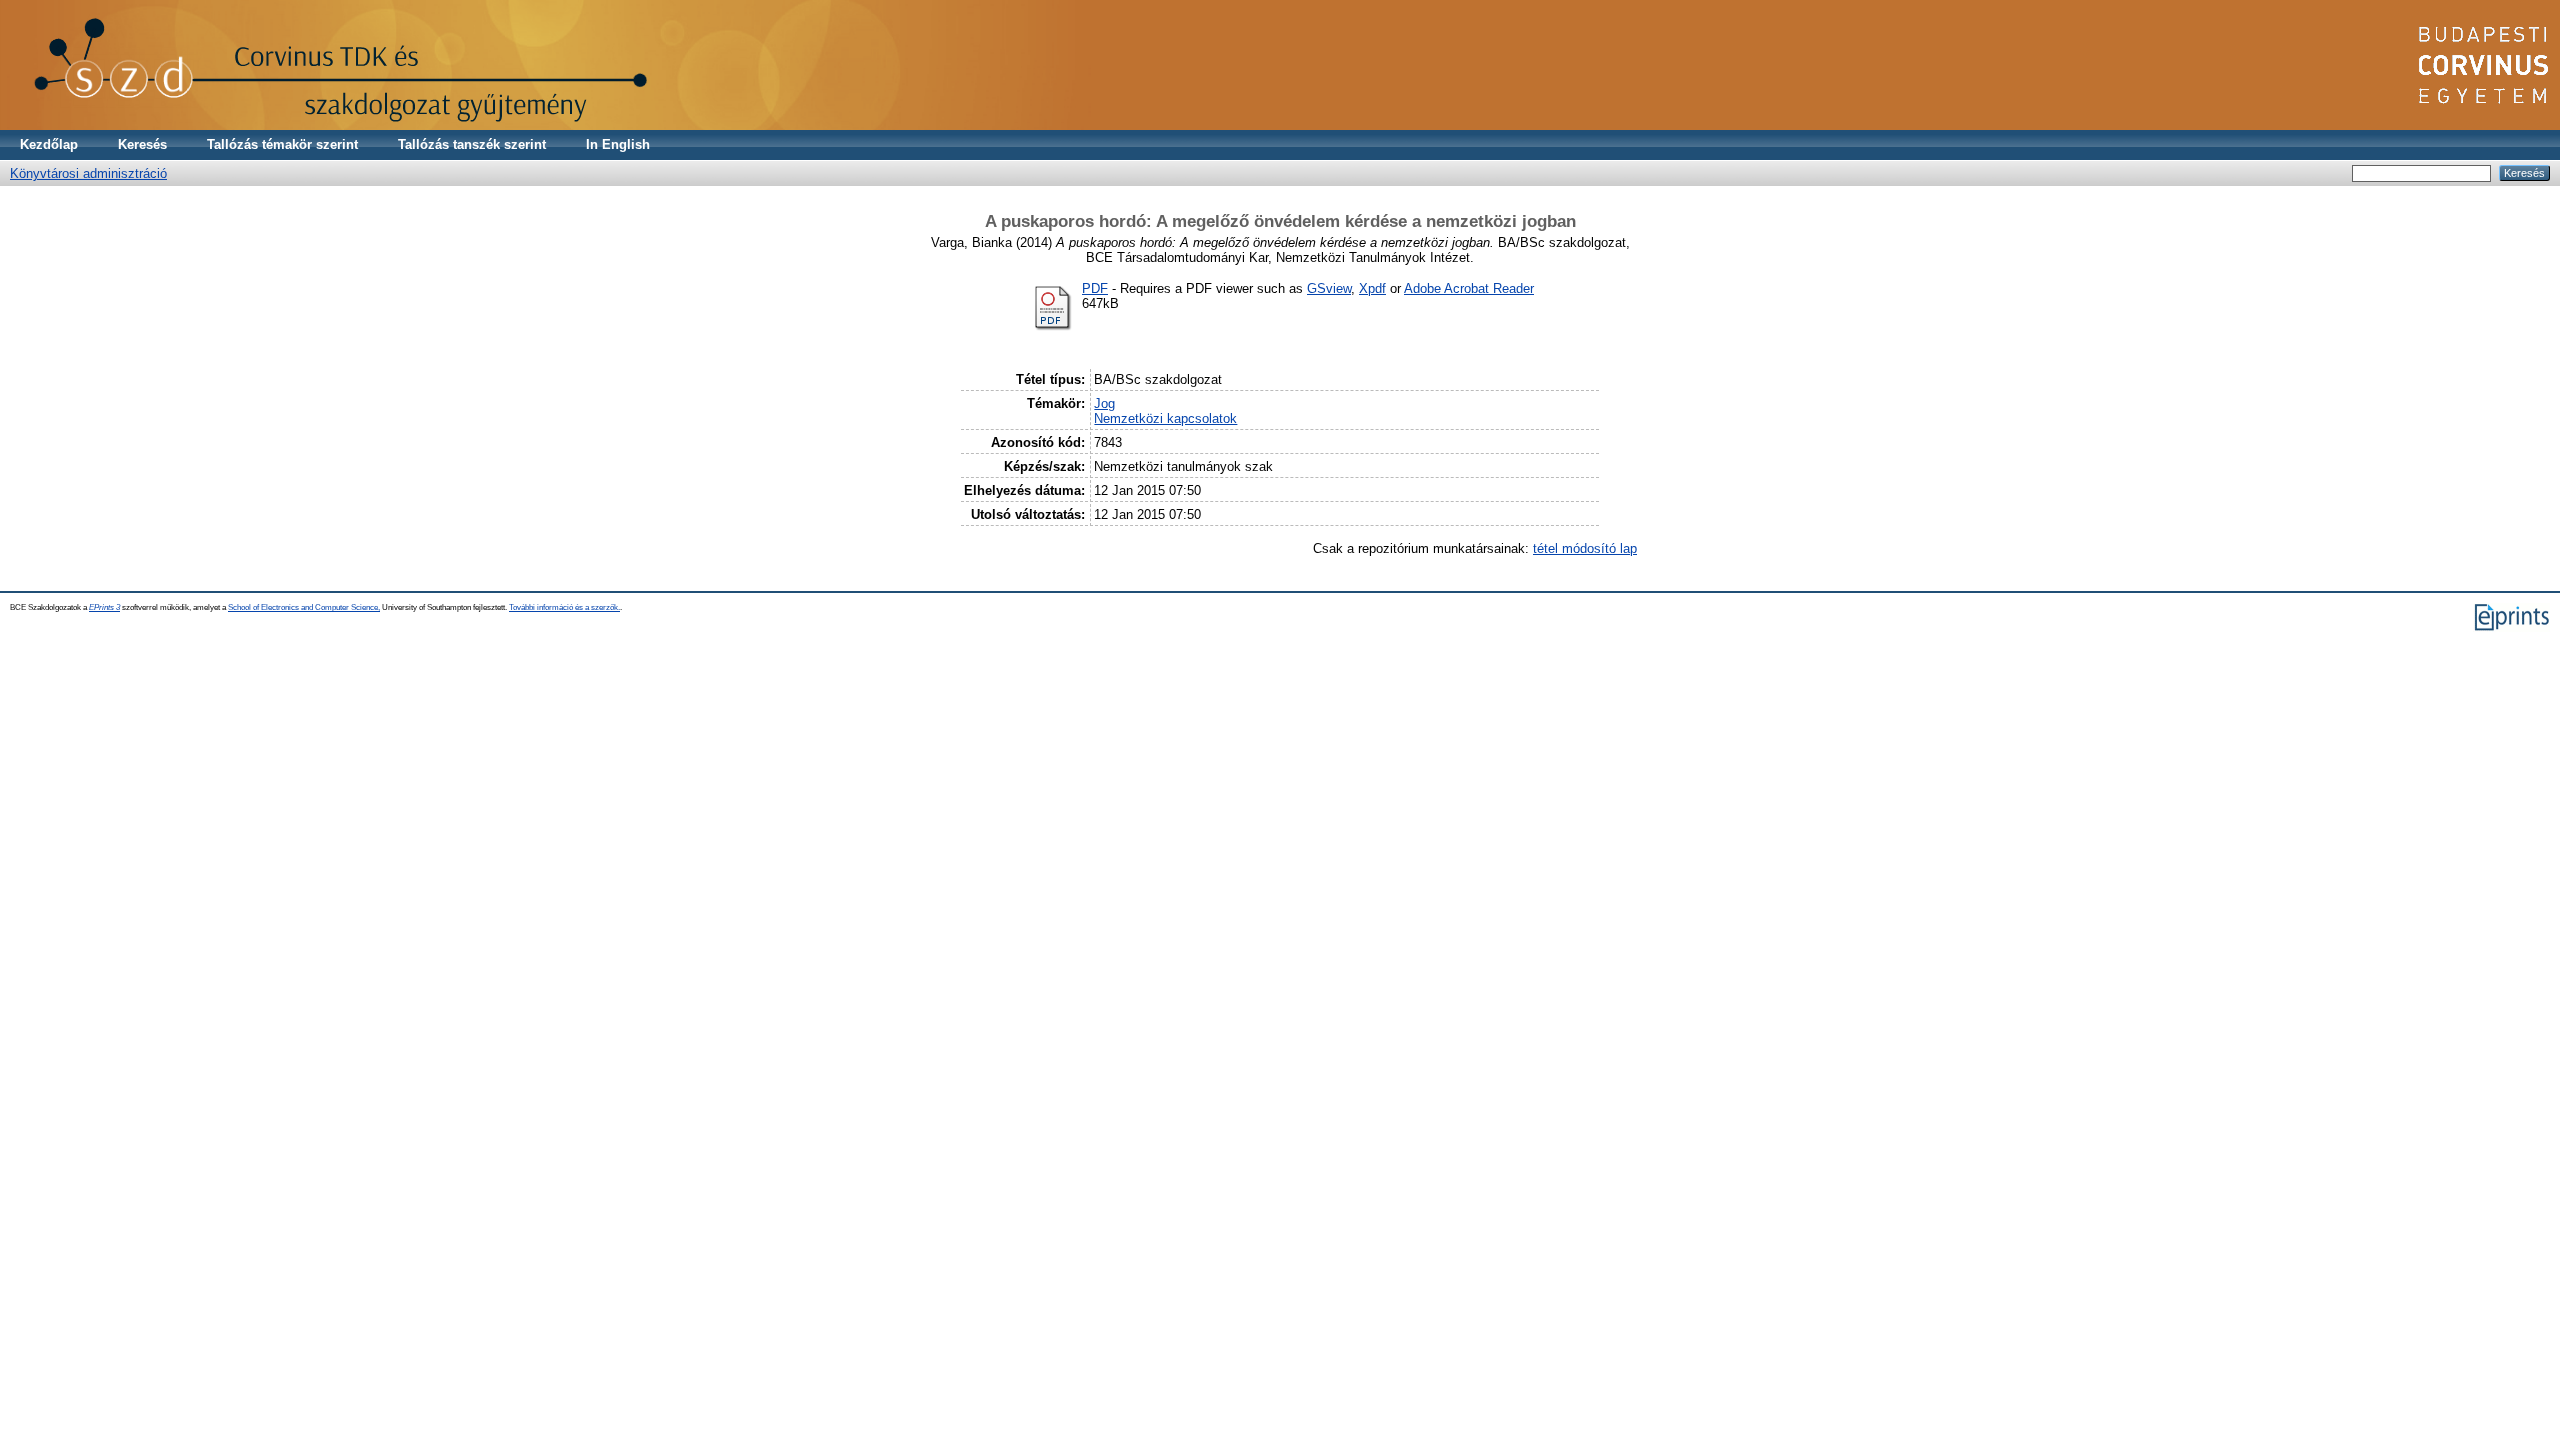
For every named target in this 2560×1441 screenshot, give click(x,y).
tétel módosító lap (1585, 548)
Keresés (142, 144)
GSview (1329, 288)
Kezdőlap (49, 144)
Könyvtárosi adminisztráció (88, 173)
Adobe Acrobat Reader (1469, 288)
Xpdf (1372, 288)
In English (618, 144)
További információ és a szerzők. (564, 607)
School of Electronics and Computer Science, (304, 607)
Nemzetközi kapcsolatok (1165, 418)
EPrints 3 (104, 607)
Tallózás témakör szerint (282, 144)
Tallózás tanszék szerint (472, 144)
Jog (1104, 403)
